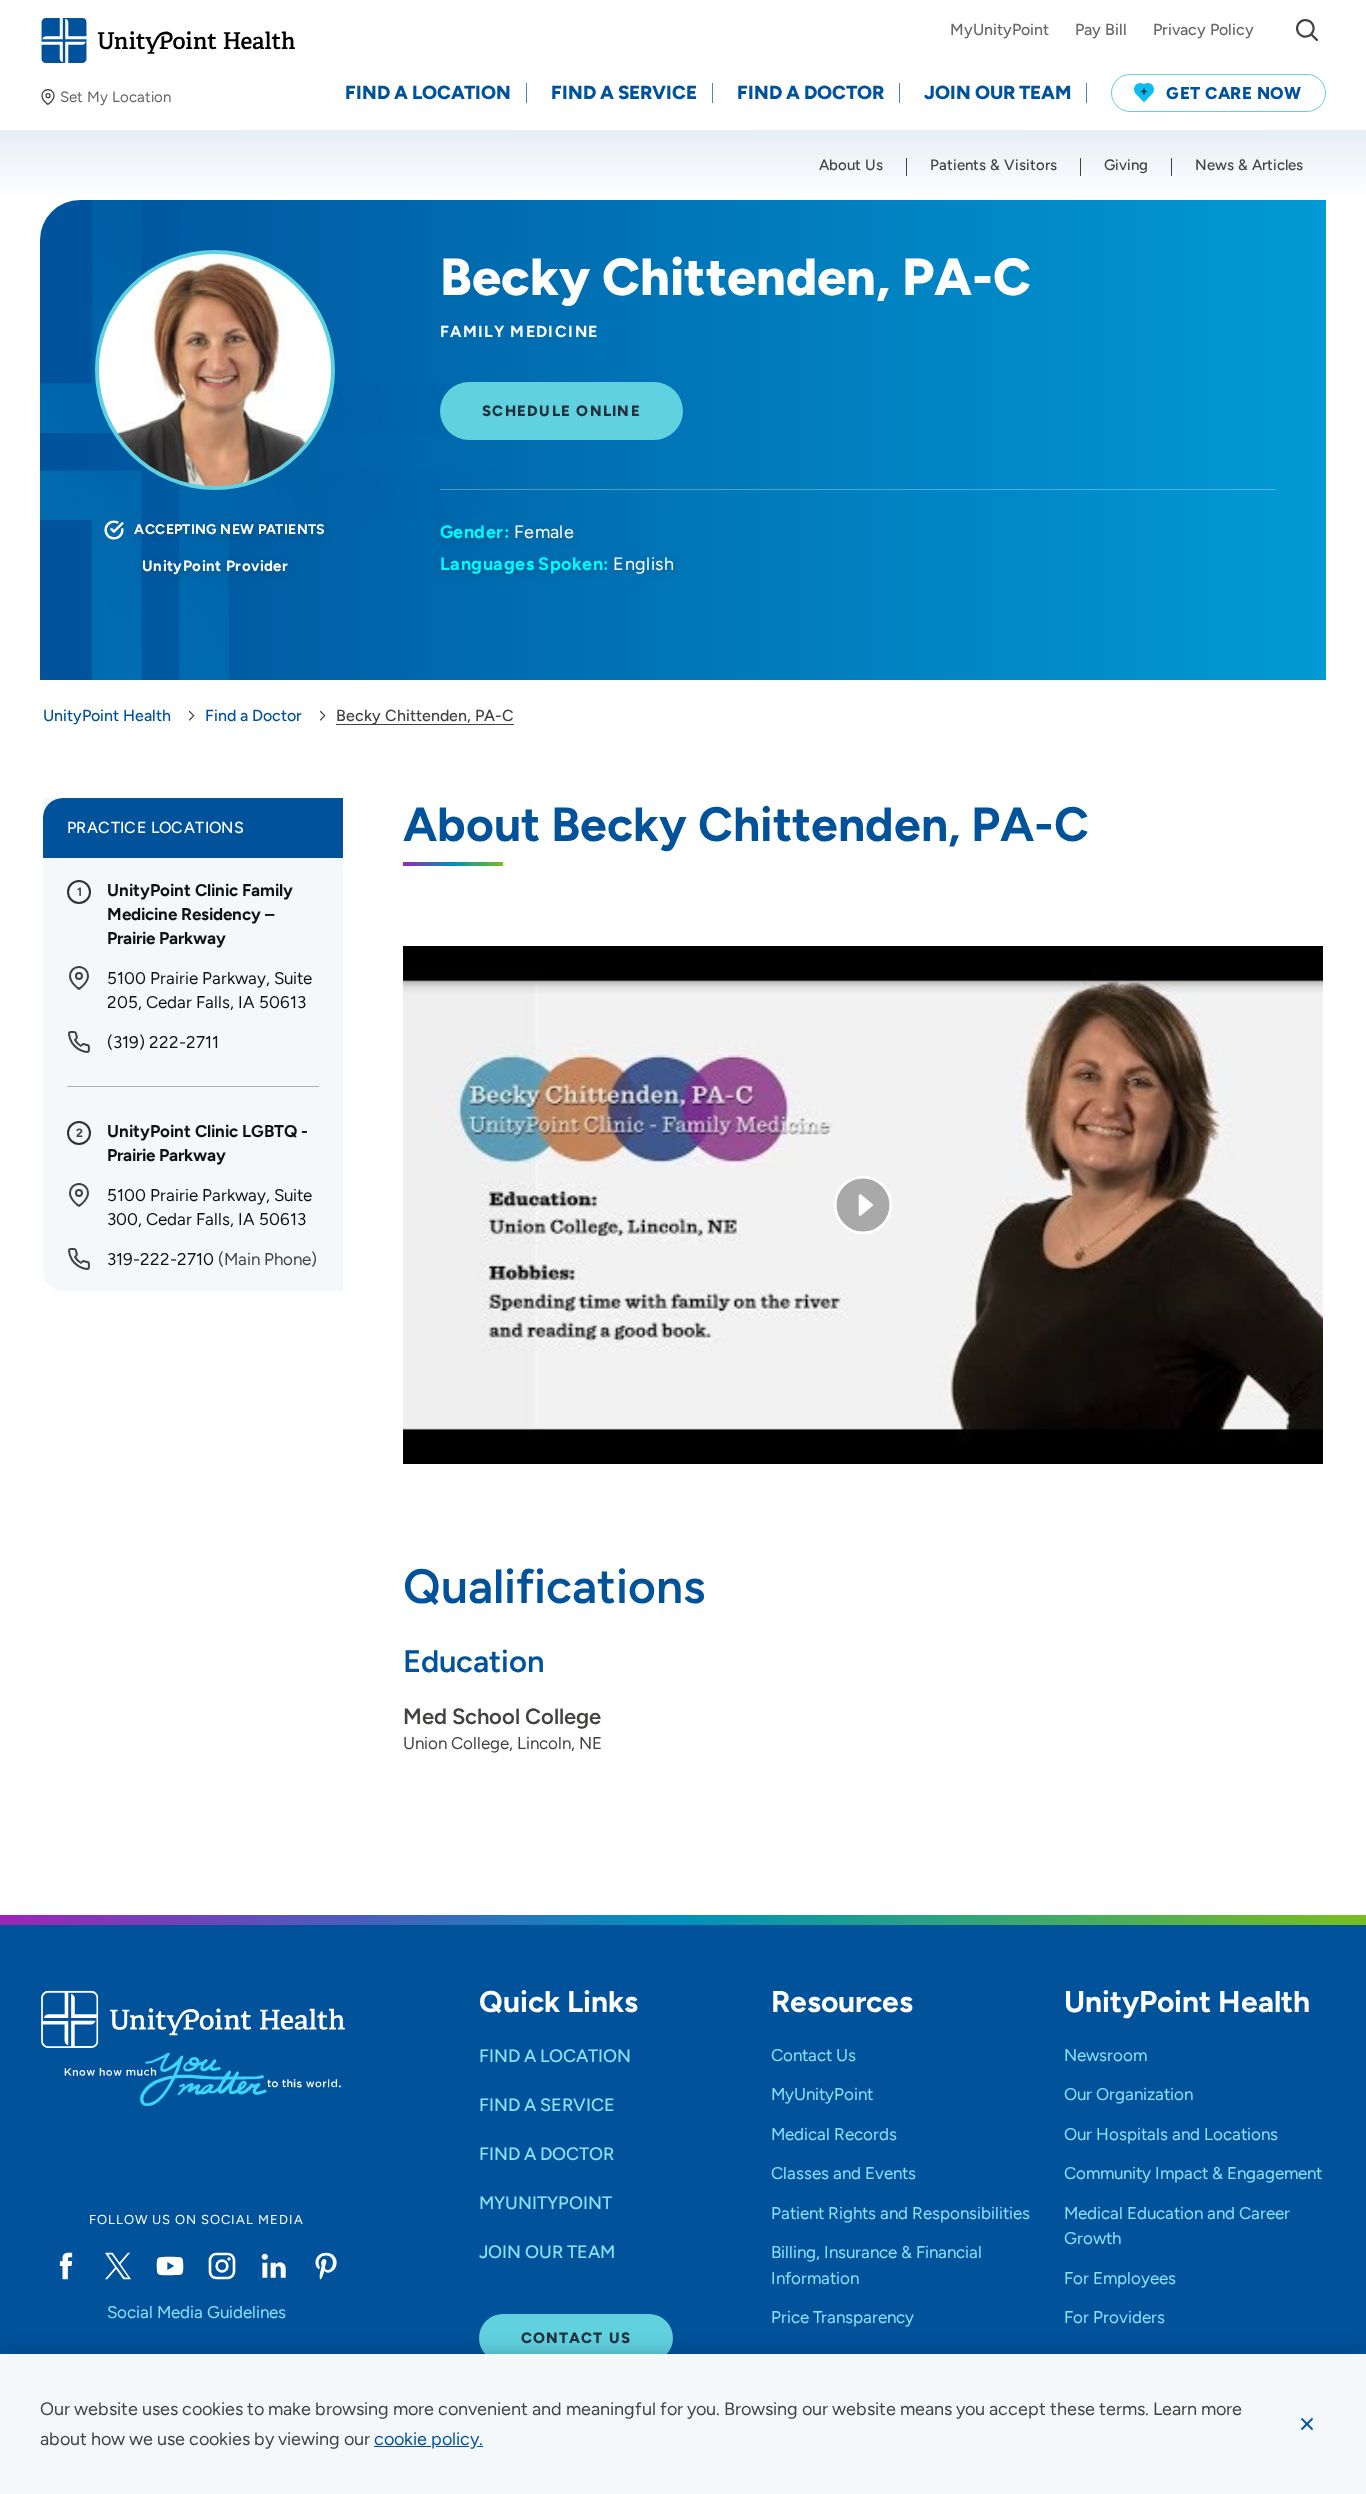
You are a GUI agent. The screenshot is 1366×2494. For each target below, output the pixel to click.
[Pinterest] (326, 2266)
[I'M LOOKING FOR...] (1307, 30)
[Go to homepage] (167, 40)
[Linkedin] (274, 2266)
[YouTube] (170, 2266)
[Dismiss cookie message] (1307, 2424)
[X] (118, 2266)
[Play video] (863, 1205)
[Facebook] (66, 2266)
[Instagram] (222, 2266)
